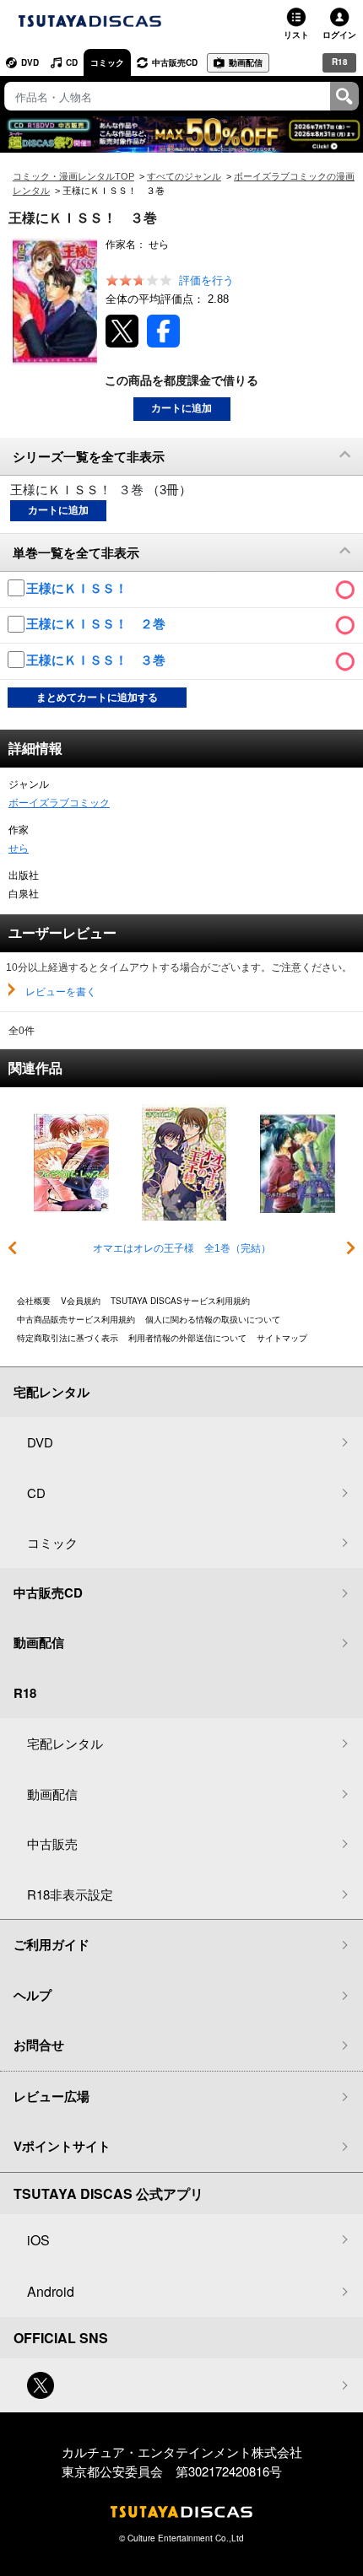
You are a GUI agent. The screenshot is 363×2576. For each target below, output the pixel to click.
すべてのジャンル (184, 176)
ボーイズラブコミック (59, 803)
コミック (107, 62)
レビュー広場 (51, 2096)
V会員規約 (81, 1301)
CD (72, 62)
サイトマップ (282, 1338)
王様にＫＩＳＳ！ (79, 588)
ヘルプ (33, 1995)
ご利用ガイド (51, 1944)
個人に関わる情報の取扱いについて (213, 1319)
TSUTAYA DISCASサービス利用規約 (180, 1301)
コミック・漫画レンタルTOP (73, 176)
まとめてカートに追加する (97, 698)
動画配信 (246, 62)
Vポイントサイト (62, 2146)
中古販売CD (175, 62)
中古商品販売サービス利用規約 (76, 1319)
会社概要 (34, 1301)
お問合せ (39, 2045)
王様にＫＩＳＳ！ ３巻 (98, 660)
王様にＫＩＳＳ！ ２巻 (98, 624)
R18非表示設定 (70, 1894)
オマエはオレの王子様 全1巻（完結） (182, 1248)
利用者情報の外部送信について (187, 1338)
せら (19, 849)
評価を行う (206, 280)
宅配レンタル (65, 1743)
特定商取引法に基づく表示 (68, 1338)
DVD (30, 62)
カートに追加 (181, 408)
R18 (340, 62)
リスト (296, 35)
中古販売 (52, 1843)
